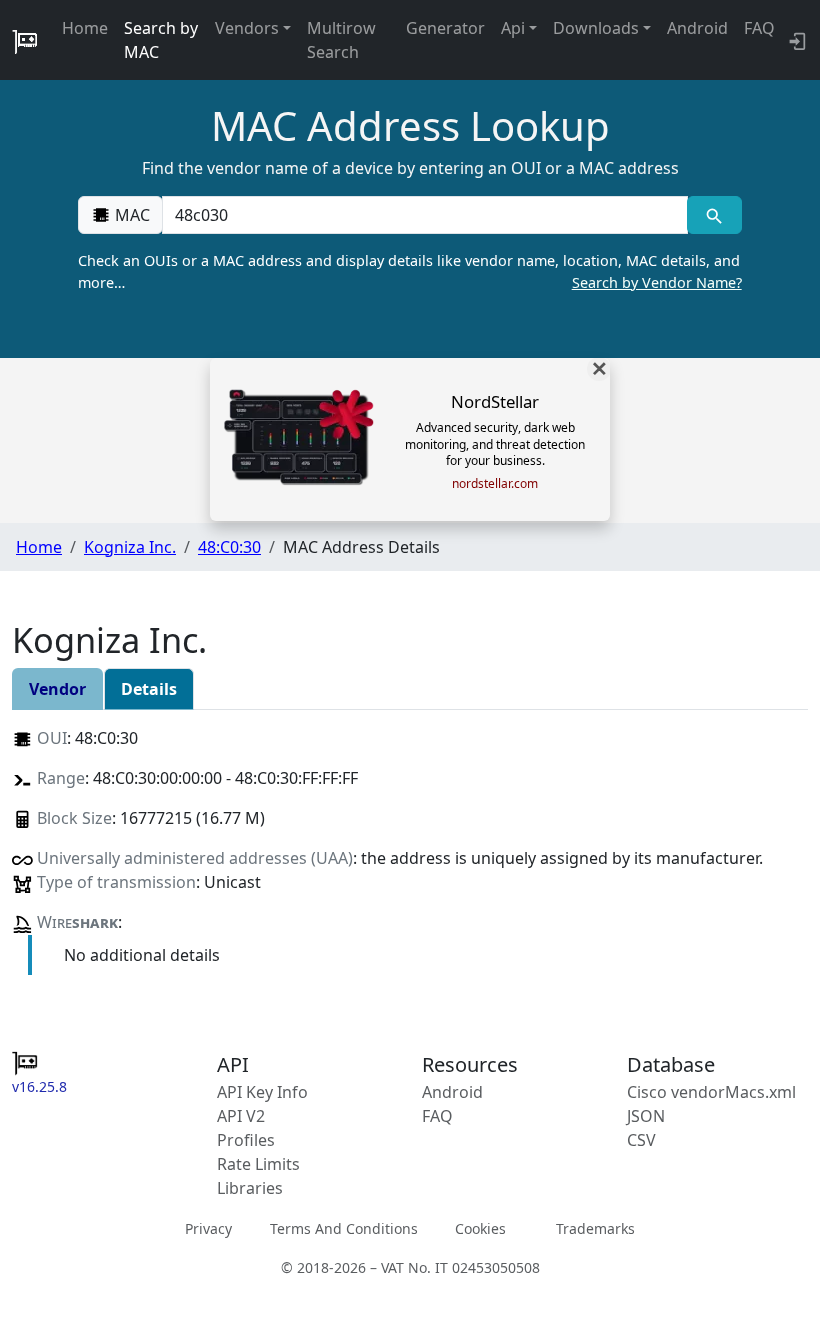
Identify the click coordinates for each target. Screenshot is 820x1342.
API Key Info (262, 1092)
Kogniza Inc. (130, 547)
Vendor (57, 689)
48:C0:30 (229, 547)
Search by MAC (161, 40)
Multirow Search (341, 40)
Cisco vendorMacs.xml (711, 1092)
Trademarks (595, 1228)
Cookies (480, 1228)
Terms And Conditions (344, 1228)
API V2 (241, 1116)
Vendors (247, 28)
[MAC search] (714, 215)
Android (697, 28)
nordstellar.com (495, 484)
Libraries (250, 1188)
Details (149, 689)
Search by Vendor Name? (657, 282)
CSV (641, 1140)
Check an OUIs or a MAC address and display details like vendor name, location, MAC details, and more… (409, 271)
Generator (445, 28)
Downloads (596, 28)
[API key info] (795, 40)
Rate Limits (258, 1164)
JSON (646, 1116)
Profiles (246, 1140)
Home (85, 28)
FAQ (759, 28)
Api (513, 28)
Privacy (208, 1228)
